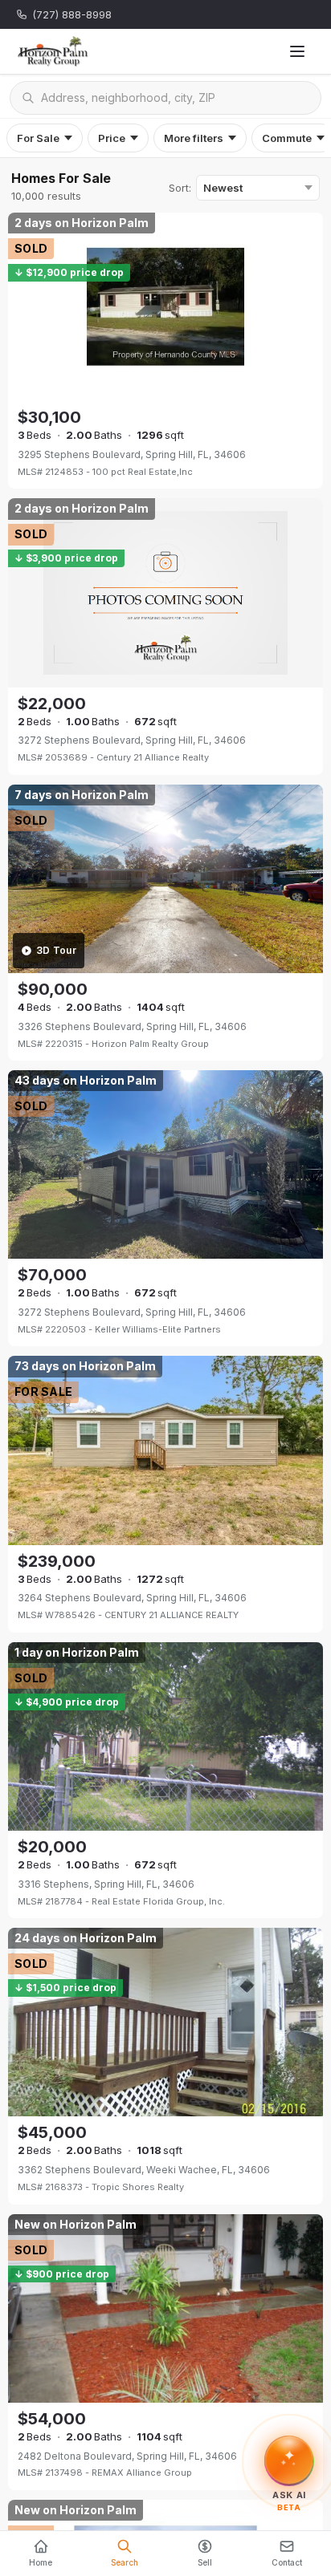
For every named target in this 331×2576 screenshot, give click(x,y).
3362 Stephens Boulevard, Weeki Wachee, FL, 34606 (144, 2170)
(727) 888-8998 (72, 14)
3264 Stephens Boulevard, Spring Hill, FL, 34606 (132, 1598)
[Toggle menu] (297, 51)
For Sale (38, 138)
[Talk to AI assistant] (290, 2460)
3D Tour (56, 950)
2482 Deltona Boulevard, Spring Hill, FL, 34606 (127, 2456)
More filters (194, 138)
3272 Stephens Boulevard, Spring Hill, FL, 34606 (132, 740)
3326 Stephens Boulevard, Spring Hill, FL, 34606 (132, 1026)
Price (112, 138)
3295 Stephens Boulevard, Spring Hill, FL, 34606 (132, 454)
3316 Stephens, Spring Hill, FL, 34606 (106, 1884)
